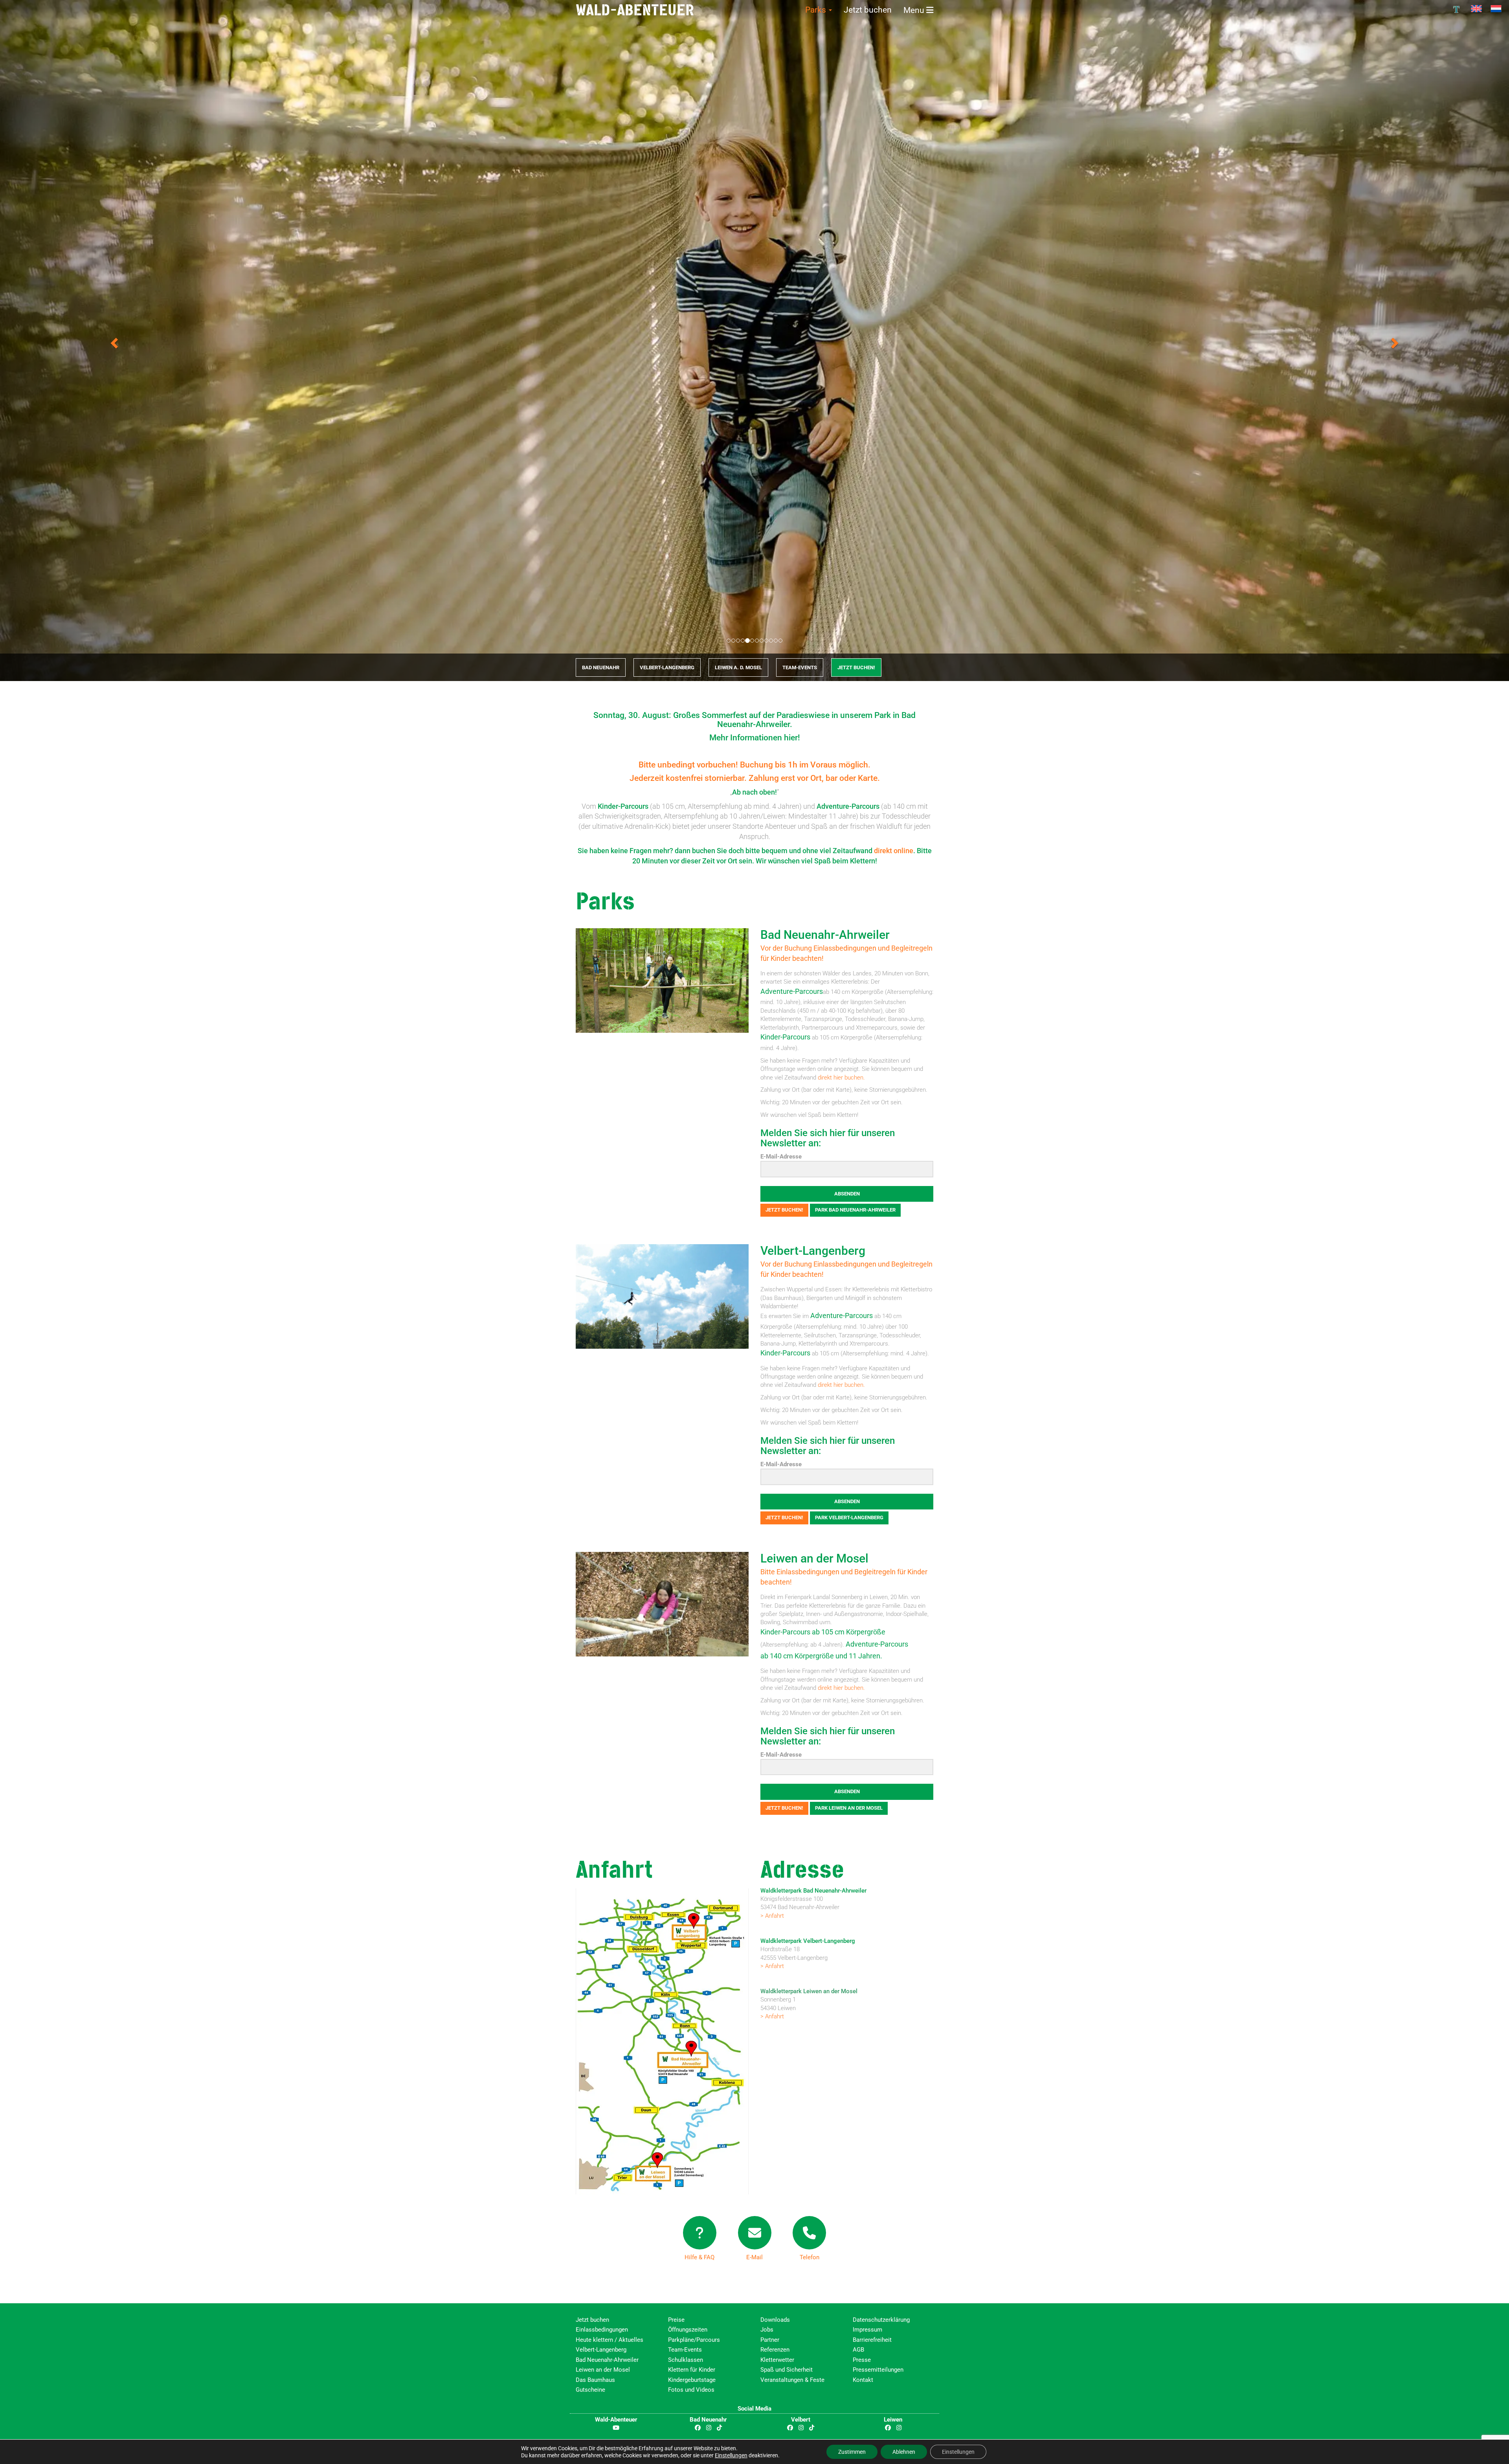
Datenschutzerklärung (881, 2320)
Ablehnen (904, 2452)
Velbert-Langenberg (813, 1251)
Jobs (767, 2330)
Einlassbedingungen (602, 2330)
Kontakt (863, 2380)
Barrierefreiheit (872, 2340)
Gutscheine (590, 2390)
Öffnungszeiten (688, 2330)
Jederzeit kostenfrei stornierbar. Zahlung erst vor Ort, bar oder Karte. (755, 778)
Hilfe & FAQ (699, 2258)
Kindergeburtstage (692, 2380)
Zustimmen (852, 2452)
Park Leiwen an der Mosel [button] (849, 1808)
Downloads (775, 2320)
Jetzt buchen (868, 10)
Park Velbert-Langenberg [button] (849, 1518)
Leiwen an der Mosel (814, 1559)
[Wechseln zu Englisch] (1476, 9)
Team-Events (685, 2350)
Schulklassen (686, 2360)
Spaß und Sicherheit (787, 2370)
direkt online (894, 851)
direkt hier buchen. (841, 1078)
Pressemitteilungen (878, 2370)
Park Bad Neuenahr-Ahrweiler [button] (855, 1210)
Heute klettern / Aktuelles (609, 2340)
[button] (113, 341)
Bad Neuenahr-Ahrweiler (825, 935)
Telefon (810, 2258)
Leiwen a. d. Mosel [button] (738, 668)
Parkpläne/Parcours (694, 2340)
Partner (770, 2340)
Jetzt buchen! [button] (784, 1210)
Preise (676, 2320)
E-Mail (754, 2258)
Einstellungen (731, 2455)
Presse (862, 2360)
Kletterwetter (777, 2360)
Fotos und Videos (691, 2390)
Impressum (867, 2330)
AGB (858, 2350)
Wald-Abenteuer (635, 10)
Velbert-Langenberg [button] (667, 668)
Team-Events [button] (800, 668)
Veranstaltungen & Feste (792, 2380)
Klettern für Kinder (692, 2370)
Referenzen (775, 2350)
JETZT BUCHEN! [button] (856, 668)
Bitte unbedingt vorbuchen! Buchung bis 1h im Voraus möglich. (754, 765)
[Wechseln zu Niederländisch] (1496, 9)
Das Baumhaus (595, 2380)
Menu (915, 10)
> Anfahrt (772, 1916)
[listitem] (692, 1932)
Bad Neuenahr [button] (601, 668)
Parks (817, 10)
